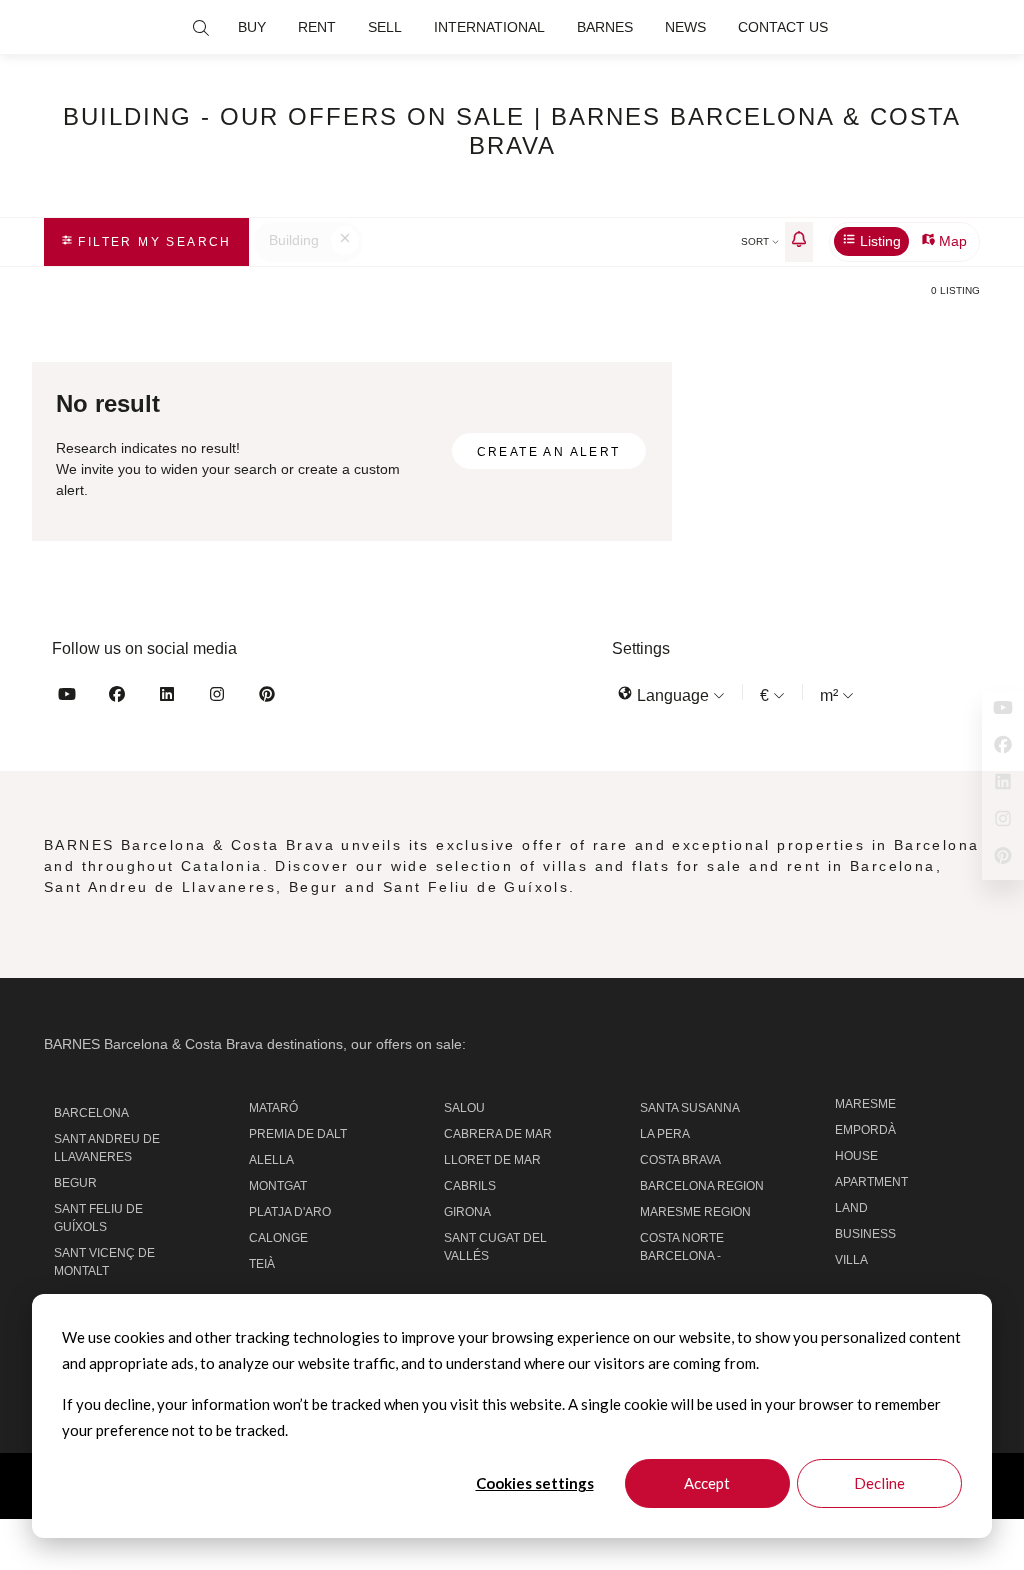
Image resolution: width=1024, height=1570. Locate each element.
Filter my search (152, 242)
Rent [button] (317, 27)
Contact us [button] (783, 27)
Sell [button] (385, 27)
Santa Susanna (690, 1108)
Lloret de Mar (492, 1160)
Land (851, 1208)
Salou (464, 1108)
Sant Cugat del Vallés (495, 1247)
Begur (75, 1183)
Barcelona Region (702, 1186)
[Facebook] (117, 697)
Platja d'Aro (290, 1212)
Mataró (273, 1108)
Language (673, 695)
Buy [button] (252, 27)
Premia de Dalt (298, 1134)
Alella (271, 1160)
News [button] (685, 27)
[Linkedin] (167, 697)
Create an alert (549, 452)
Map (951, 241)
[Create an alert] (799, 242)
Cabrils (470, 1186)
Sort (756, 241)
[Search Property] (201, 28)
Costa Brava (680, 1160)
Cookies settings (535, 1483)
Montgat (278, 1186)
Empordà (865, 1130)
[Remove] (345, 241)
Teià (262, 1264)
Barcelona (91, 1113)
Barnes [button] (605, 27)
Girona (467, 1212)
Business (865, 1234)
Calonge (278, 1238)
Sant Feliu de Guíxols (98, 1218)
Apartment (871, 1182)
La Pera (665, 1134)
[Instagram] (217, 697)
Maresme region (695, 1212)
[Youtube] (67, 697)
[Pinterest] (267, 697)
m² (831, 695)
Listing (878, 241)
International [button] (489, 27)
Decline (879, 1483)
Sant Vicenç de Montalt (104, 1262)
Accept (707, 1483)
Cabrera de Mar (498, 1134)
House (856, 1156)
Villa (851, 1260)
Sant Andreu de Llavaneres (107, 1148)
